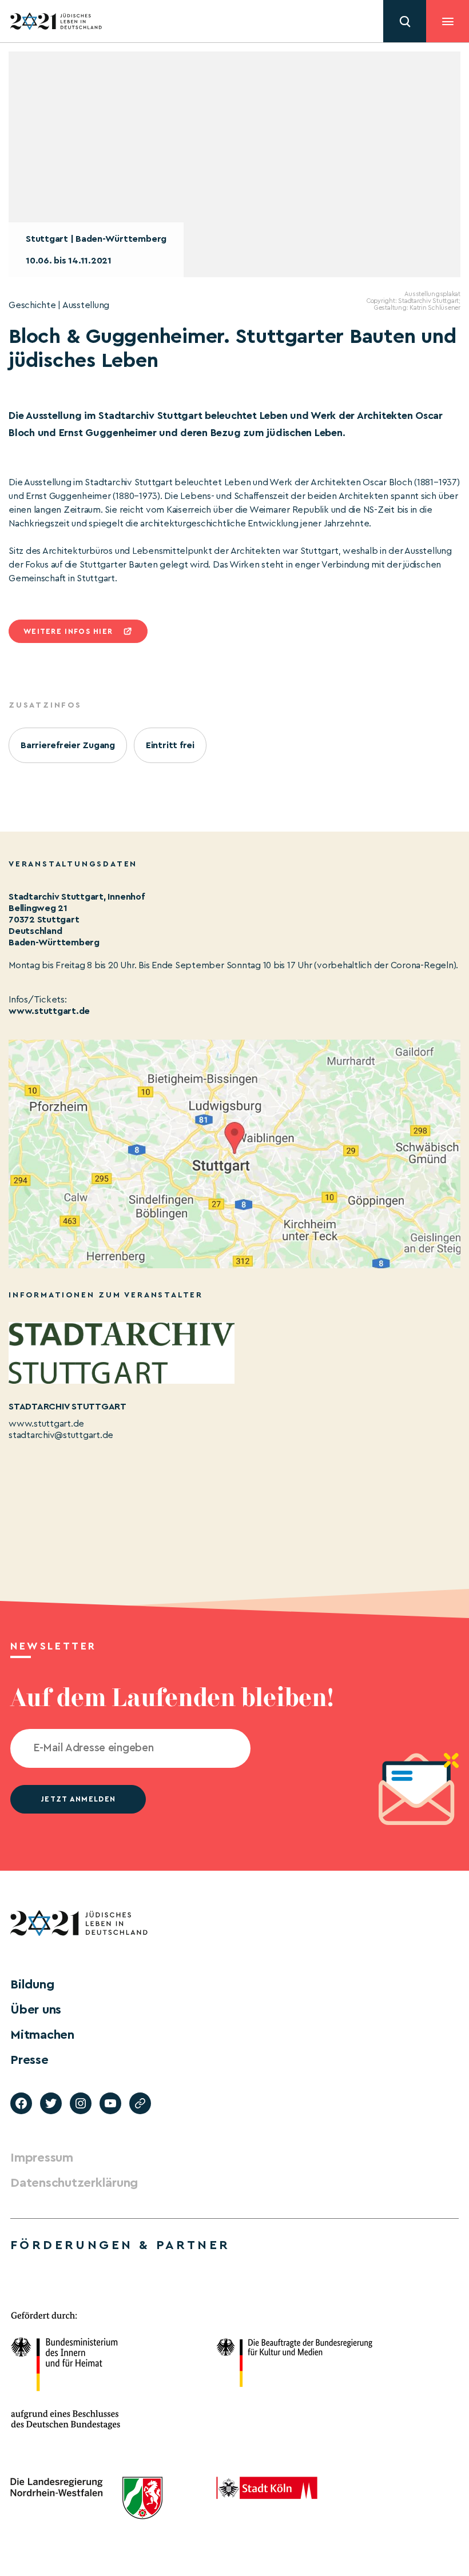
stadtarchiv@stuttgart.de (61, 1435)
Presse (29, 2060)
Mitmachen (42, 2035)
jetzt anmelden (78, 1799)
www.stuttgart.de (49, 1011)
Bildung (32, 1984)
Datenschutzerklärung (74, 2183)
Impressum (42, 2158)
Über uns (36, 2010)
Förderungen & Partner (120, 2245)
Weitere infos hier (68, 631)
